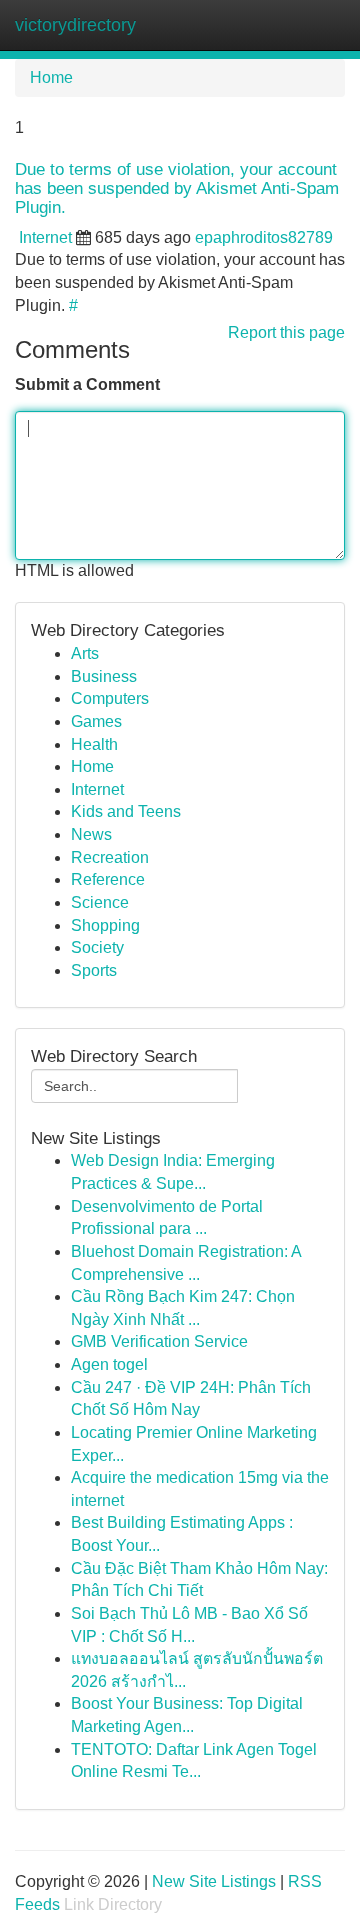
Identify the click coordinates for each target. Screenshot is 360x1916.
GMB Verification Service (159, 1341)
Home (51, 77)
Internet (45, 237)
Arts (85, 653)
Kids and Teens (126, 811)
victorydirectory (75, 25)
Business (104, 676)
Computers (110, 698)
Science (100, 902)
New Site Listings (214, 1881)
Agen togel (109, 1364)
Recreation (110, 857)
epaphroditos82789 (264, 237)
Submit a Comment (87, 384)
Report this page (286, 332)
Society (97, 947)
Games (96, 721)
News (91, 834)
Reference (108, 879)
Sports (94, 970)
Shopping (105, 925)
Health (94, 744)
